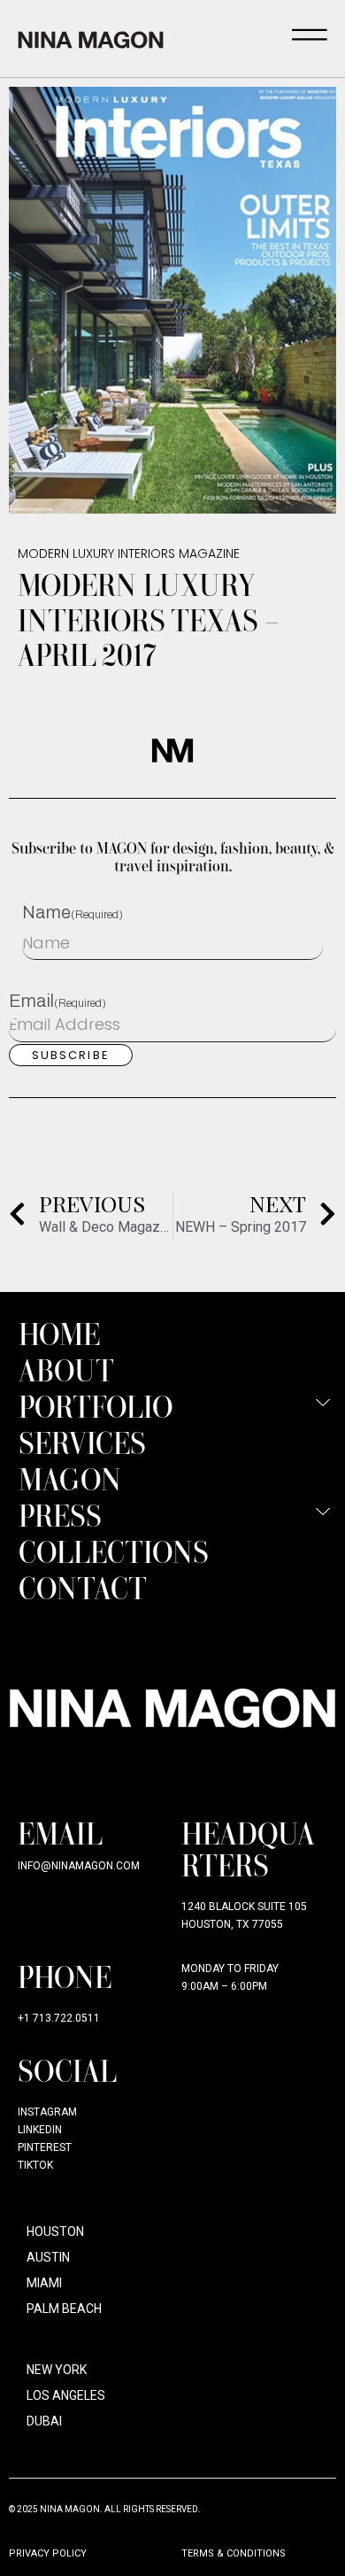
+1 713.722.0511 (59, 2018)
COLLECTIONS (114, 1551)
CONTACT (83, 1587)
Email (57, 1001)
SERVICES (82, 1442)
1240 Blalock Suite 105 (244, 1907)
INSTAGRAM (47, 2112)
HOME (59, 1333)
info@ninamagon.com (79, 1866)
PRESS (60, 1515)
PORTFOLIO (96, 1406)
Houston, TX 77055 (232, 1924)
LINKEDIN (40, 2130)
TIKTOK (35, 2165)
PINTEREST (45, 2147)
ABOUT (66, 1369)
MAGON (70, 1478)
